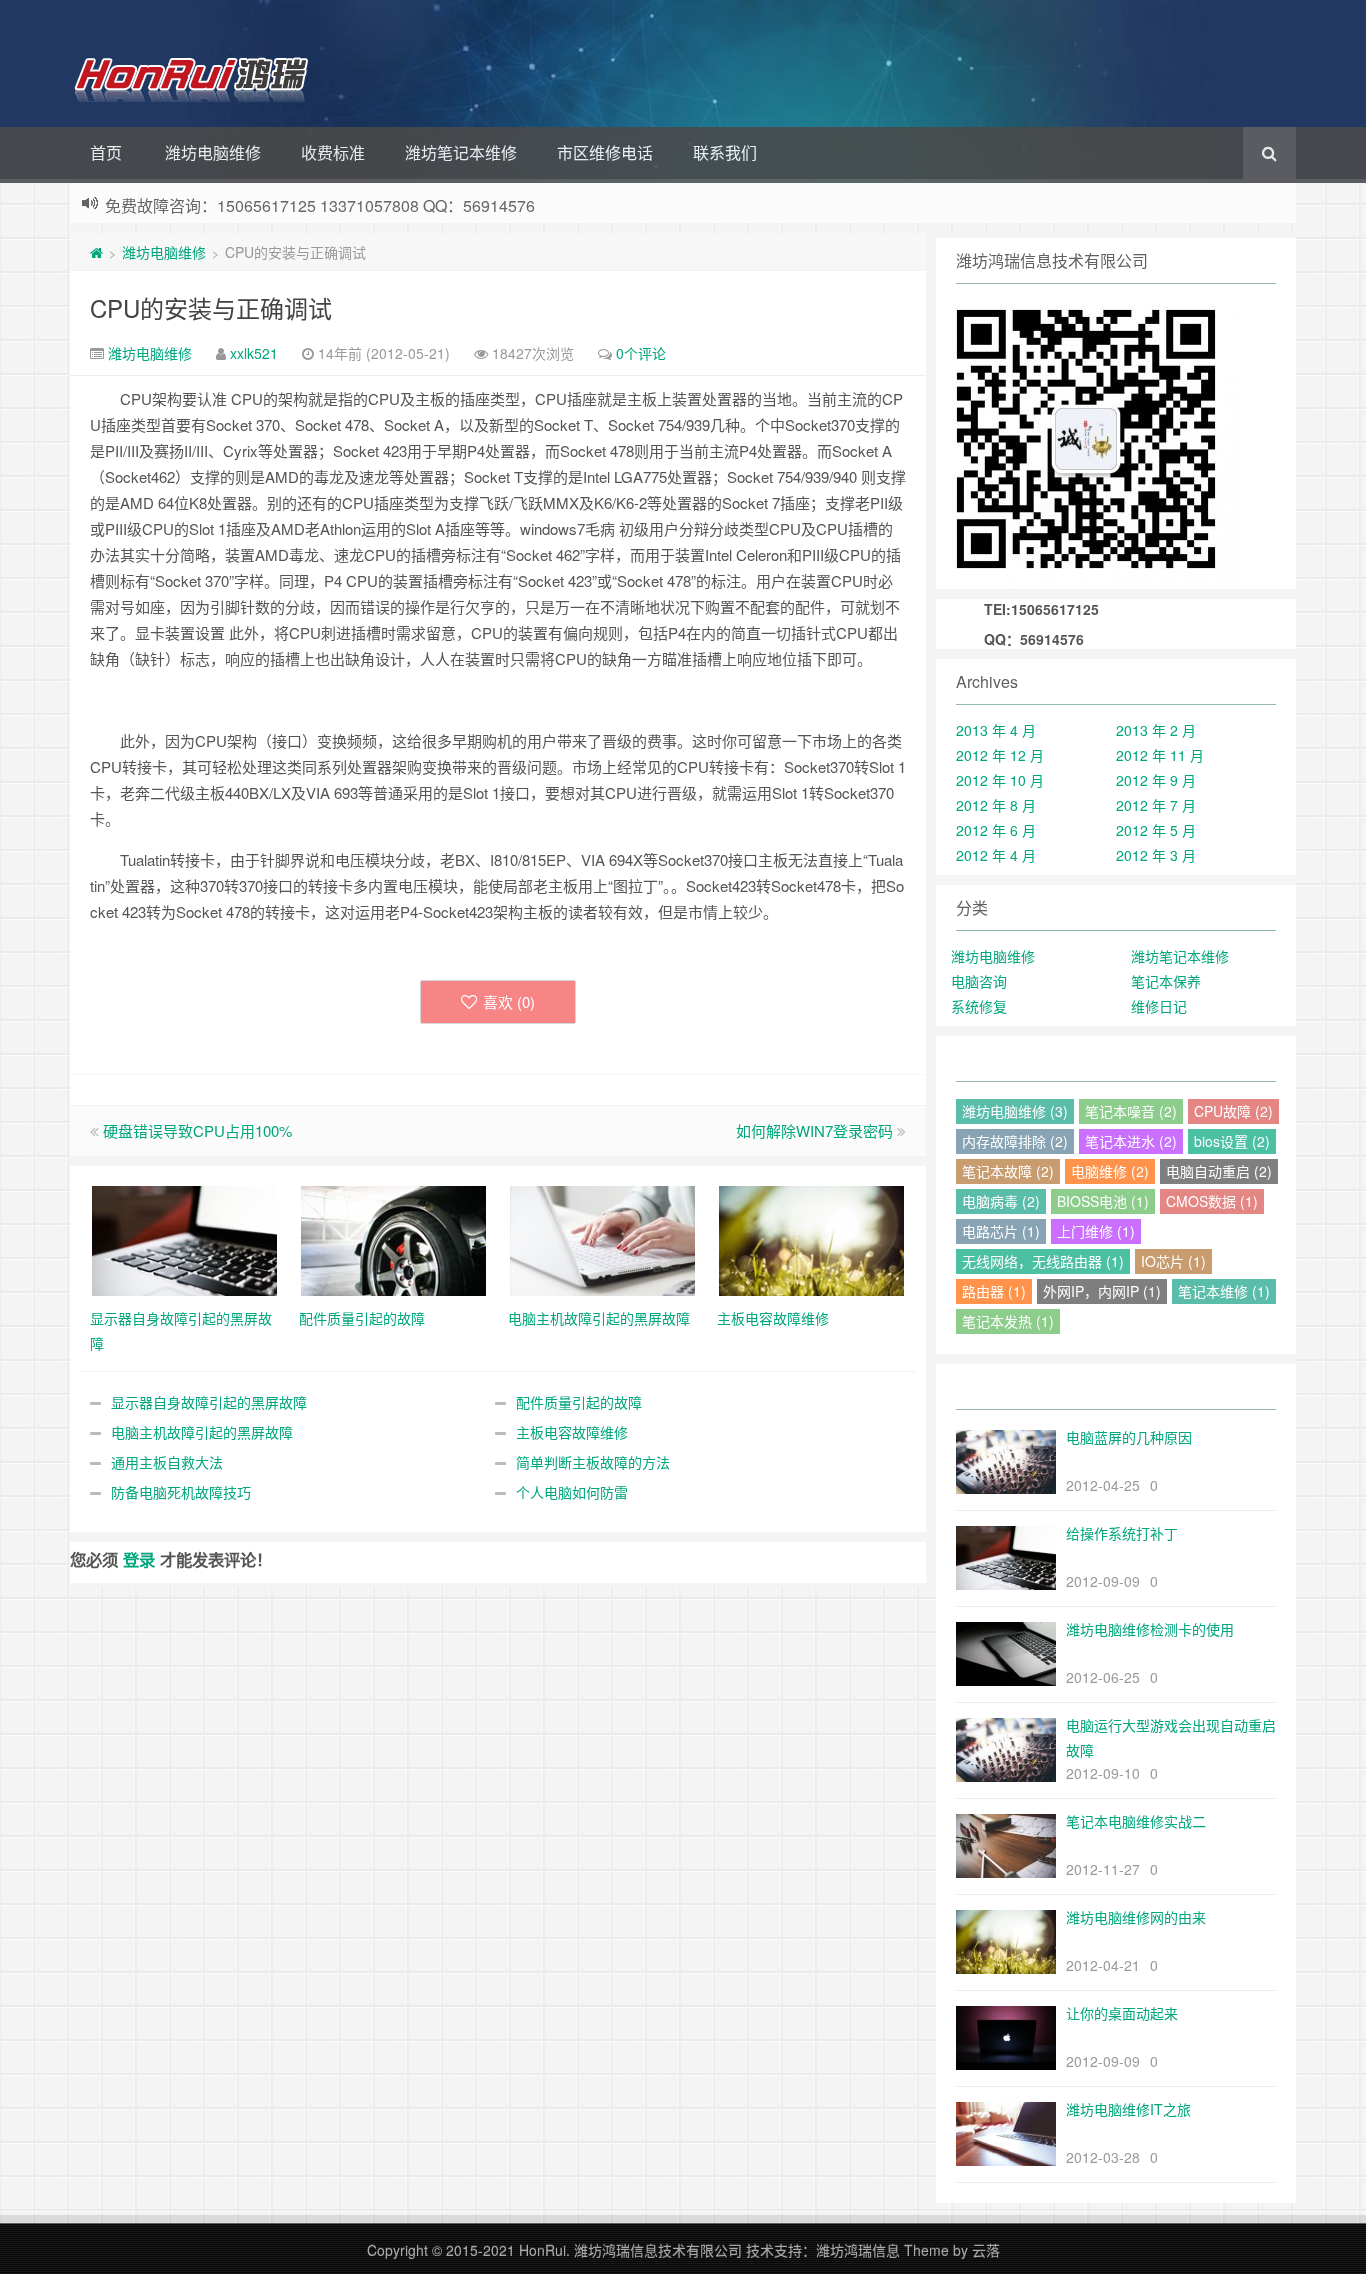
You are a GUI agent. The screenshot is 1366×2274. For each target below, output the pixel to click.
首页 (106, 152)
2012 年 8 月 (996, 805)
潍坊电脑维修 (213, 152)
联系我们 (725, 152)
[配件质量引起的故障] (393, 1239)
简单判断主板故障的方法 (593, 1462)
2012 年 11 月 (1160, 755)
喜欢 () (509, 1001)
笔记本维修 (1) (1224, 1291)
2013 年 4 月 (996, 730)
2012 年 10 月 (1000, 780)
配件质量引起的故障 (579, 1402)
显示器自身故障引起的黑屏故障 (209, 1402)
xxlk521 (254, 353)
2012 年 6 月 (996, 830)
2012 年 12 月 (1000, 755)
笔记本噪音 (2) (1131, 1111)
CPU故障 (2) (1233, 1111)
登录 (139, 1559)
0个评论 (641, 353)
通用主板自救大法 (167, 1462)
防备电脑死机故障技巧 (181, 1492)
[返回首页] (96, 252)
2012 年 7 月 (1156, 805)
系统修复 (979, 1006)
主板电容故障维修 (572, 1432)
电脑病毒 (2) (1001, 1201)
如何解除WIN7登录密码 (814, 1130)
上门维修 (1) (1096, 1231)
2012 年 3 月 (1156, 855)
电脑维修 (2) (1110, 1171)
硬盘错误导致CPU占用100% (197, 1130)
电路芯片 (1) (1001, 1231)
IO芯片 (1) (1173, 1261)
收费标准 (333, 152)
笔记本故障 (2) (1008, 1171)
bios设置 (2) (1232, 1141)
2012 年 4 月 (996, 855)
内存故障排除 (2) (1015, 1141)
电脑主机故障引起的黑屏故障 (202, 1432)
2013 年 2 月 (1156, 730)
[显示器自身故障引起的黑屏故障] (184, 1239)
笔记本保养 (1166, 981)
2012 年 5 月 (1156, 830)
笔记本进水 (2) (1131, 1141)
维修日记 (1159, 1006)
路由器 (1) (994, 1291)
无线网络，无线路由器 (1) (1043, 1261)
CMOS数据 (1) (1212, 1201)
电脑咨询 (979, 981)
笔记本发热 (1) (1008, 1321)
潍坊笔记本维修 (461, 152)
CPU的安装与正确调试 (211, 307)
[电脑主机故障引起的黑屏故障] (602, 1239)
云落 (986, 2250)
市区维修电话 (605, 152)
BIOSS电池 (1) (1103, 1201)
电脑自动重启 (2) (1219, 1171)
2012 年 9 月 (1156, 780)
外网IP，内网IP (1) (1102, 1291)
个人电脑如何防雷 (572, 1492)
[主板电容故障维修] (811, 1239)
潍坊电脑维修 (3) (1015, 1111)
